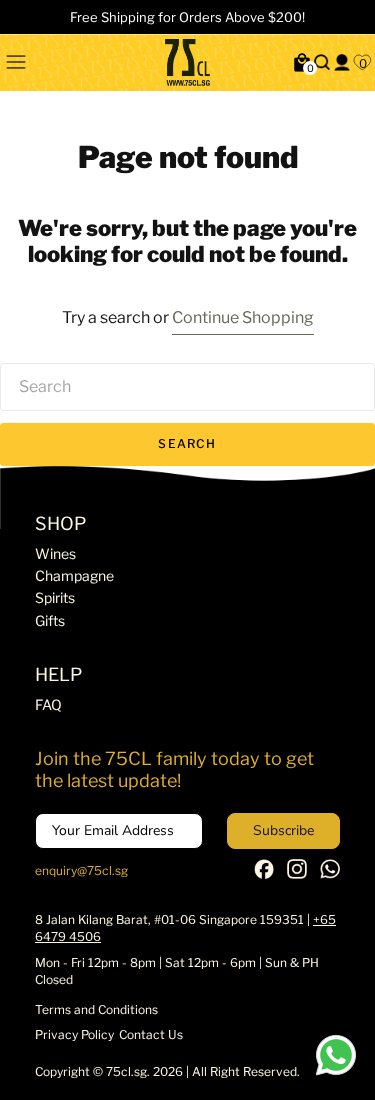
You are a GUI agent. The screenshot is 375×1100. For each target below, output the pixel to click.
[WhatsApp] (330, 874)
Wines (55, 553)
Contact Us (151, 1034)
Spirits (55, 597)
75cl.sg (126, 1071)
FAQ (48, 704)
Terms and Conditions (96, 1009)
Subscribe (283, 830)
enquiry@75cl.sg (81, 870)
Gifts (50, 620)
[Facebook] (264, 874)
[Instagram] (297, 874)
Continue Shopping (243, 317)
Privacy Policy (74, 1034)
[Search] (322, 62)
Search (187, 443)
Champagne (74, 575)
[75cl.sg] (187, 62)
